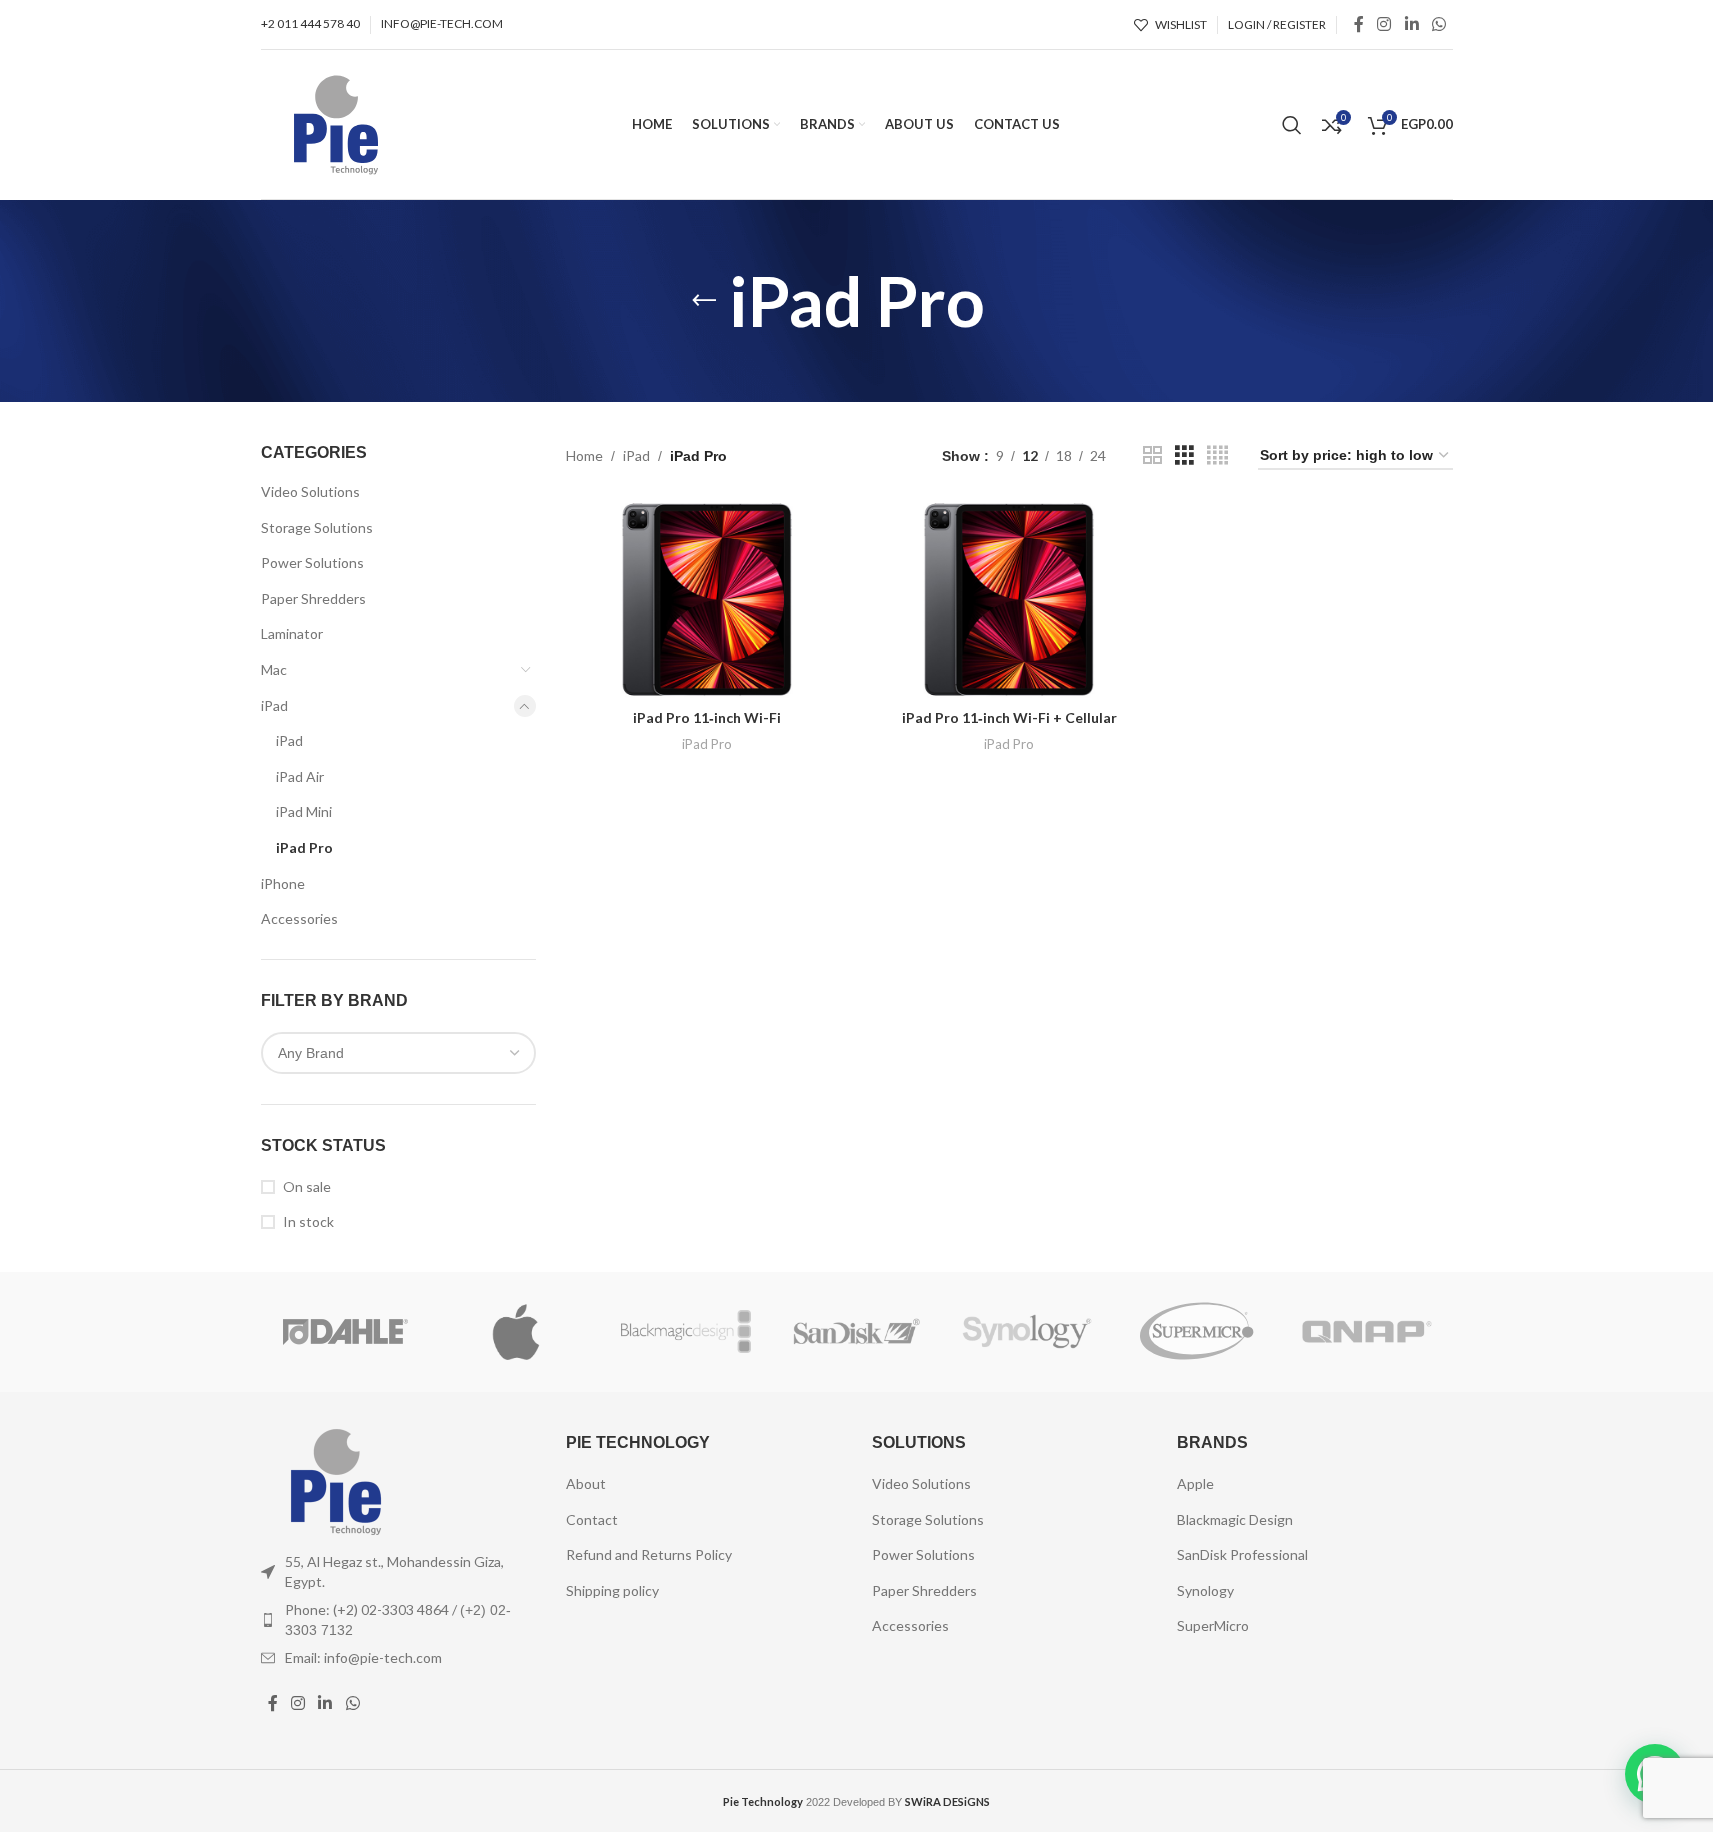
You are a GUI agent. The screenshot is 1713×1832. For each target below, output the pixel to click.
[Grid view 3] (1184, 455)
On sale (307, 1186)
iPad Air (300, 776)
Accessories (299, 918)
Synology (1205, 1590)
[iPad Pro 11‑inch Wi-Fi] (707, 599)
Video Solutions (310, 491)
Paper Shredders (313, 598)
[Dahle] (346, 1332)
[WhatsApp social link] (1438, 24)
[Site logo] (336, 122)
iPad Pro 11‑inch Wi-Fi (707, 717)
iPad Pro (304, 847)
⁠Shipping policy (612, 1590)
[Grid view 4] (1217, 455)
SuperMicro (1213, 1625)
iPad (274, 705)
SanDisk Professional (1242, 1554)
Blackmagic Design (1235, 1519)
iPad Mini (304, 811)
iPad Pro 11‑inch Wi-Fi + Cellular (1009, 717)
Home (584, 455)
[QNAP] (1367, 1332)
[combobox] (399, 1053)
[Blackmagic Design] (686, 1332)
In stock (308, 1221)
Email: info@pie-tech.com (363, 1657)
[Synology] (1027, 1332)
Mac (274, 669)
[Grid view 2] (1152, 455)
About (586, 1483)
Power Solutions (312, 562)
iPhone (283, 883)
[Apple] (516, 1332)
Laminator (292, 633)
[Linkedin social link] (1411, 24)
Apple (1195, 1483)
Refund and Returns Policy (649, 1554)
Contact (592, 1519)
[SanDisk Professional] (856, 1332)
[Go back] (704, 301)
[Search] (1292, 125)
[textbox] (399, 1053)
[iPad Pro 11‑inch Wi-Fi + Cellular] (1009, 599)
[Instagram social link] (1384, 24)
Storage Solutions (317, 527)
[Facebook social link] (1359, 24)
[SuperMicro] (1197, 1332)
